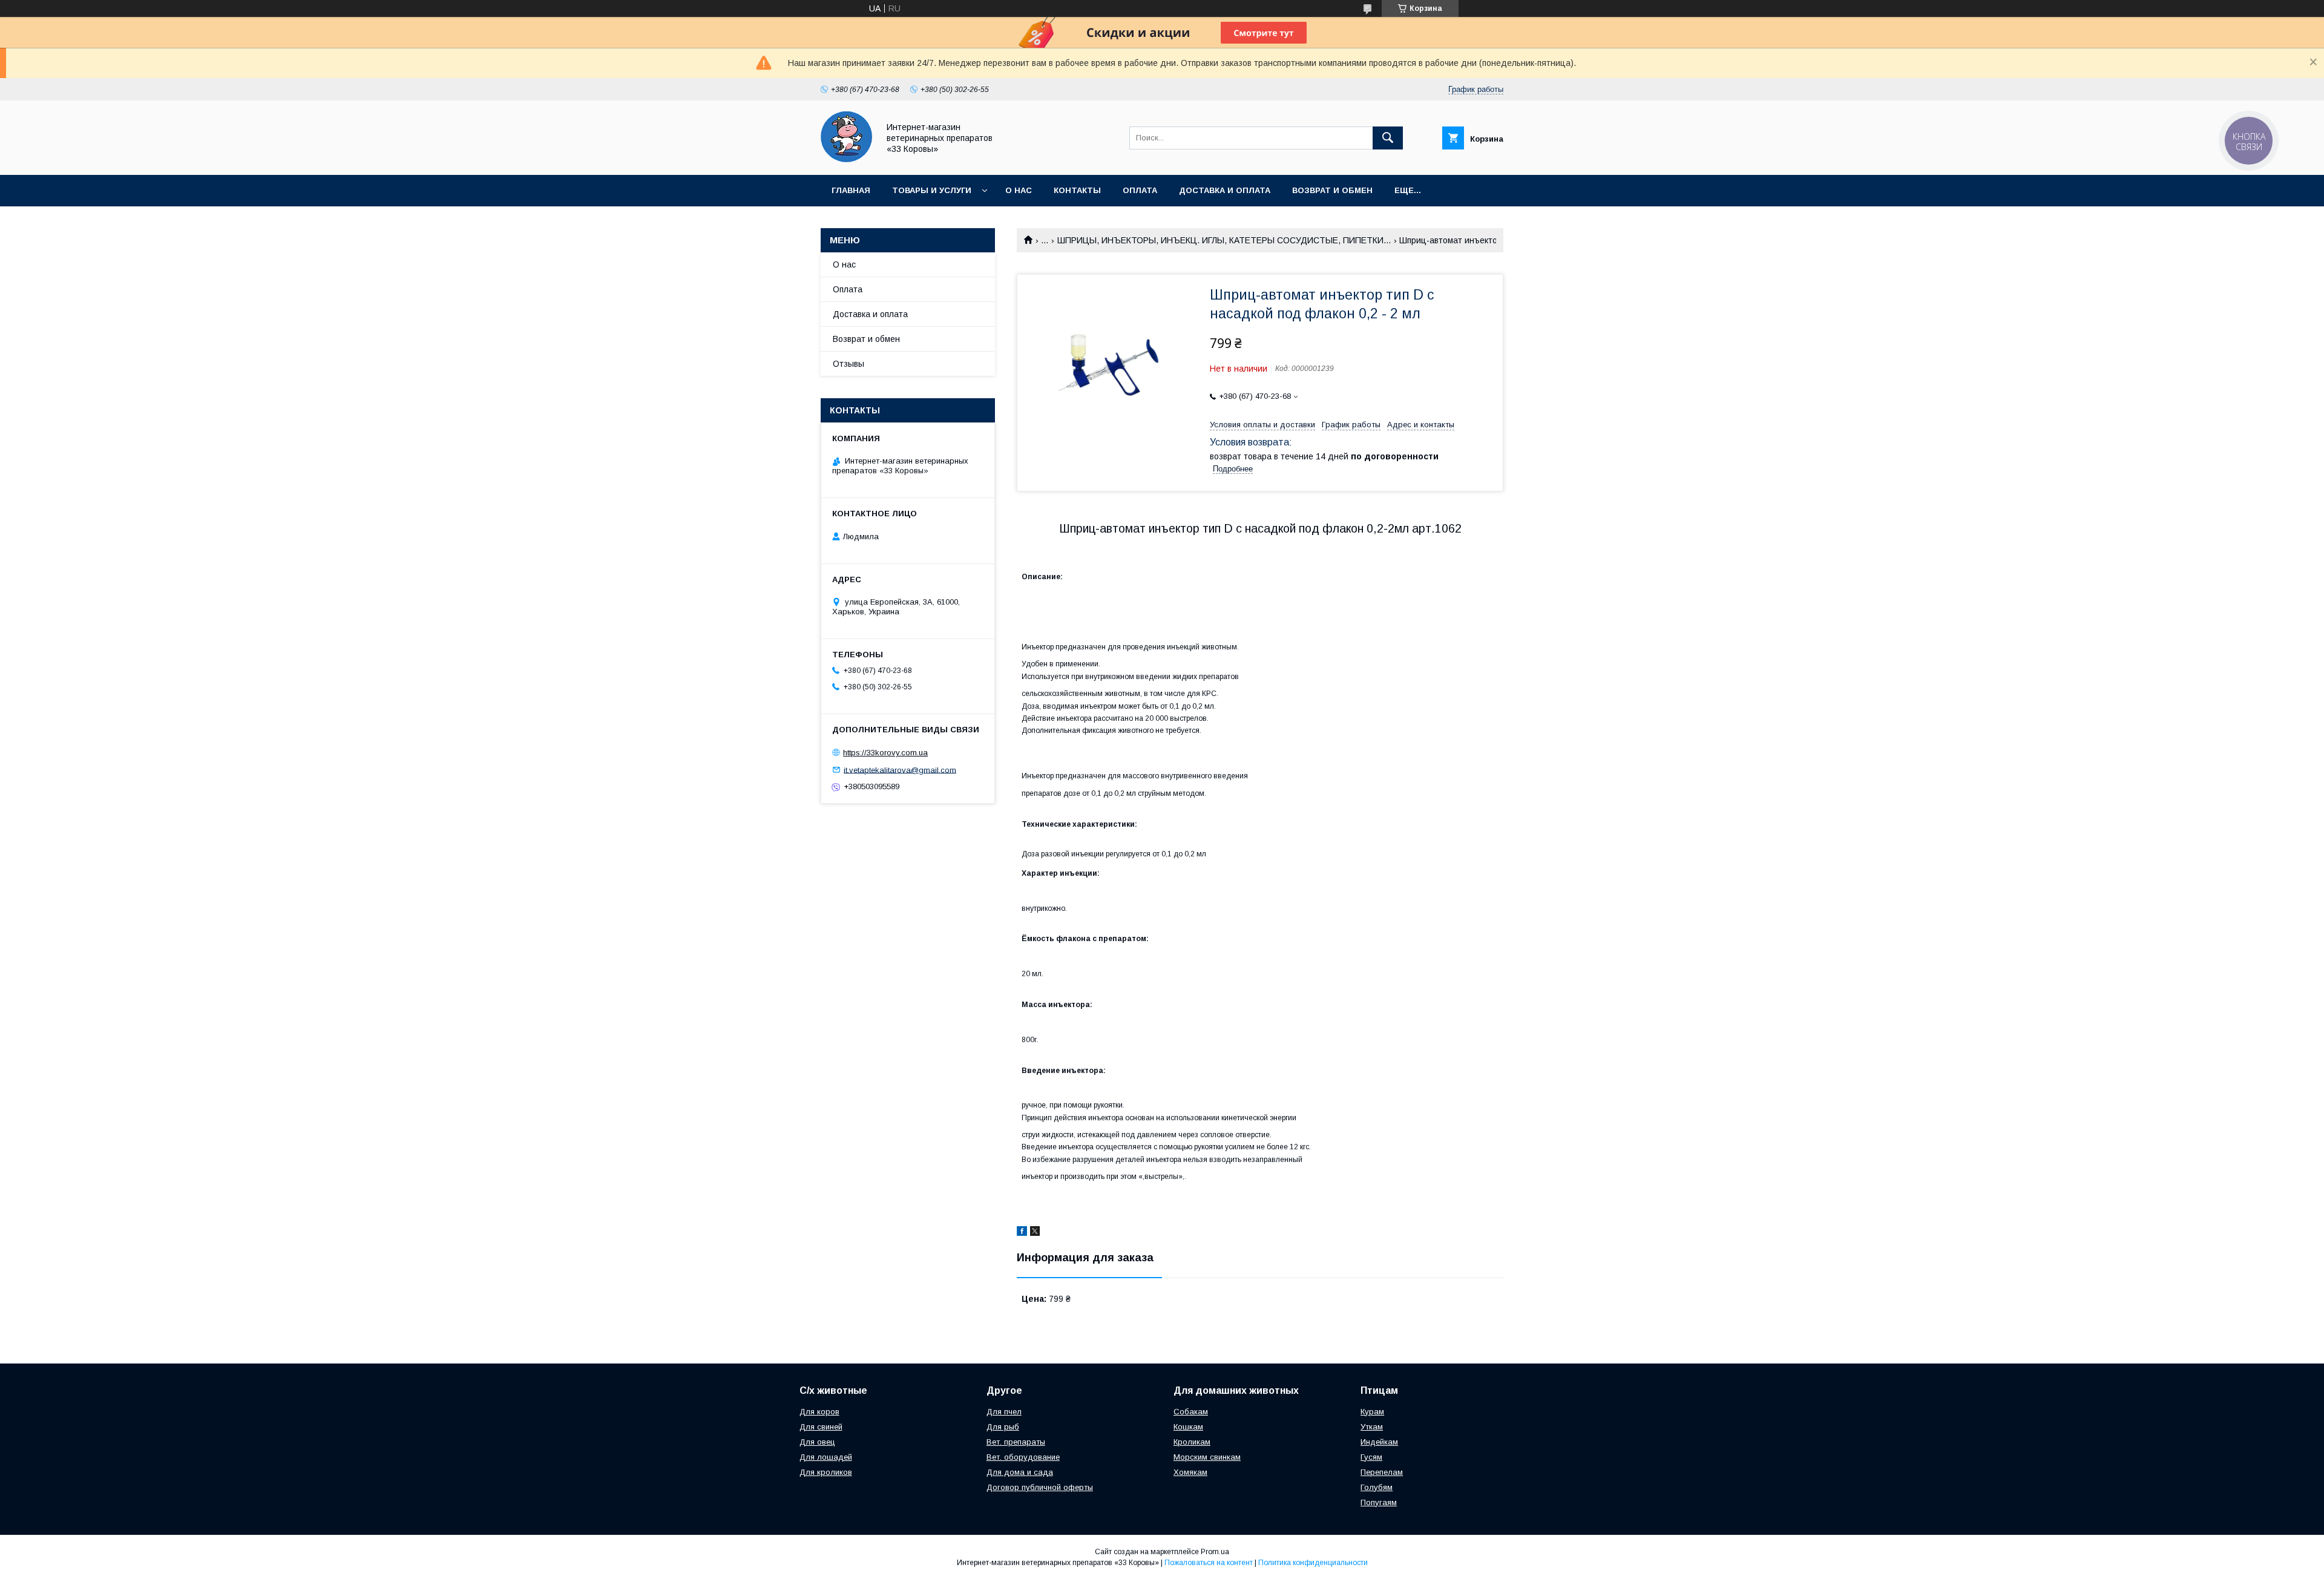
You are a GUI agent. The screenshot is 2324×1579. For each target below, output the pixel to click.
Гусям (1371, 1457)
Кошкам (1188, 1427)
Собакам (1191, 1412)
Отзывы (849, 364)
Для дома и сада (1020, 1472)
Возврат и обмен (1332, 190)
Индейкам (1379, 1442)
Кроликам (1192, 1442)
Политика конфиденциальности (1313, 1563)
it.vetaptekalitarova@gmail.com (900, 770)
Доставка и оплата (1225, 190)
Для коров (819, 1412)
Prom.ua (1215, 1552)
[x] (1035, 1233)
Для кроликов (826, 1472)
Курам (1372, 1412)
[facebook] (1022, 1233)
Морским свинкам (1207, 1457)
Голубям (1377, 1487)
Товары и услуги (932, 190)
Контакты (1077, 190)
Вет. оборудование (1023, 1457)
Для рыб (1003, 1427)
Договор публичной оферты (1040, 1487)
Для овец (817, 1442)
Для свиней (821, 1427)
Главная (851, 190)
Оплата (1140, 190)
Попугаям (1379, 1502)
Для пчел (1004, 1412)
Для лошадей (826, 1457)
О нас (1019, 190)
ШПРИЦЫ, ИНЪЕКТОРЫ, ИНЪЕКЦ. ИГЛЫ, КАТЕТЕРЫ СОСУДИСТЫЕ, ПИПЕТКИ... (1224, 240)
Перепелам (1382, 1472)
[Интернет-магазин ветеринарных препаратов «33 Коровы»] (846, 159)
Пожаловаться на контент (1209, 1563)
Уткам (1372, 1427)
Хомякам (1190, 1472)
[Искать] (1388, 138)
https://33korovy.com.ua (885, 753)
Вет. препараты (1016, 1442)
